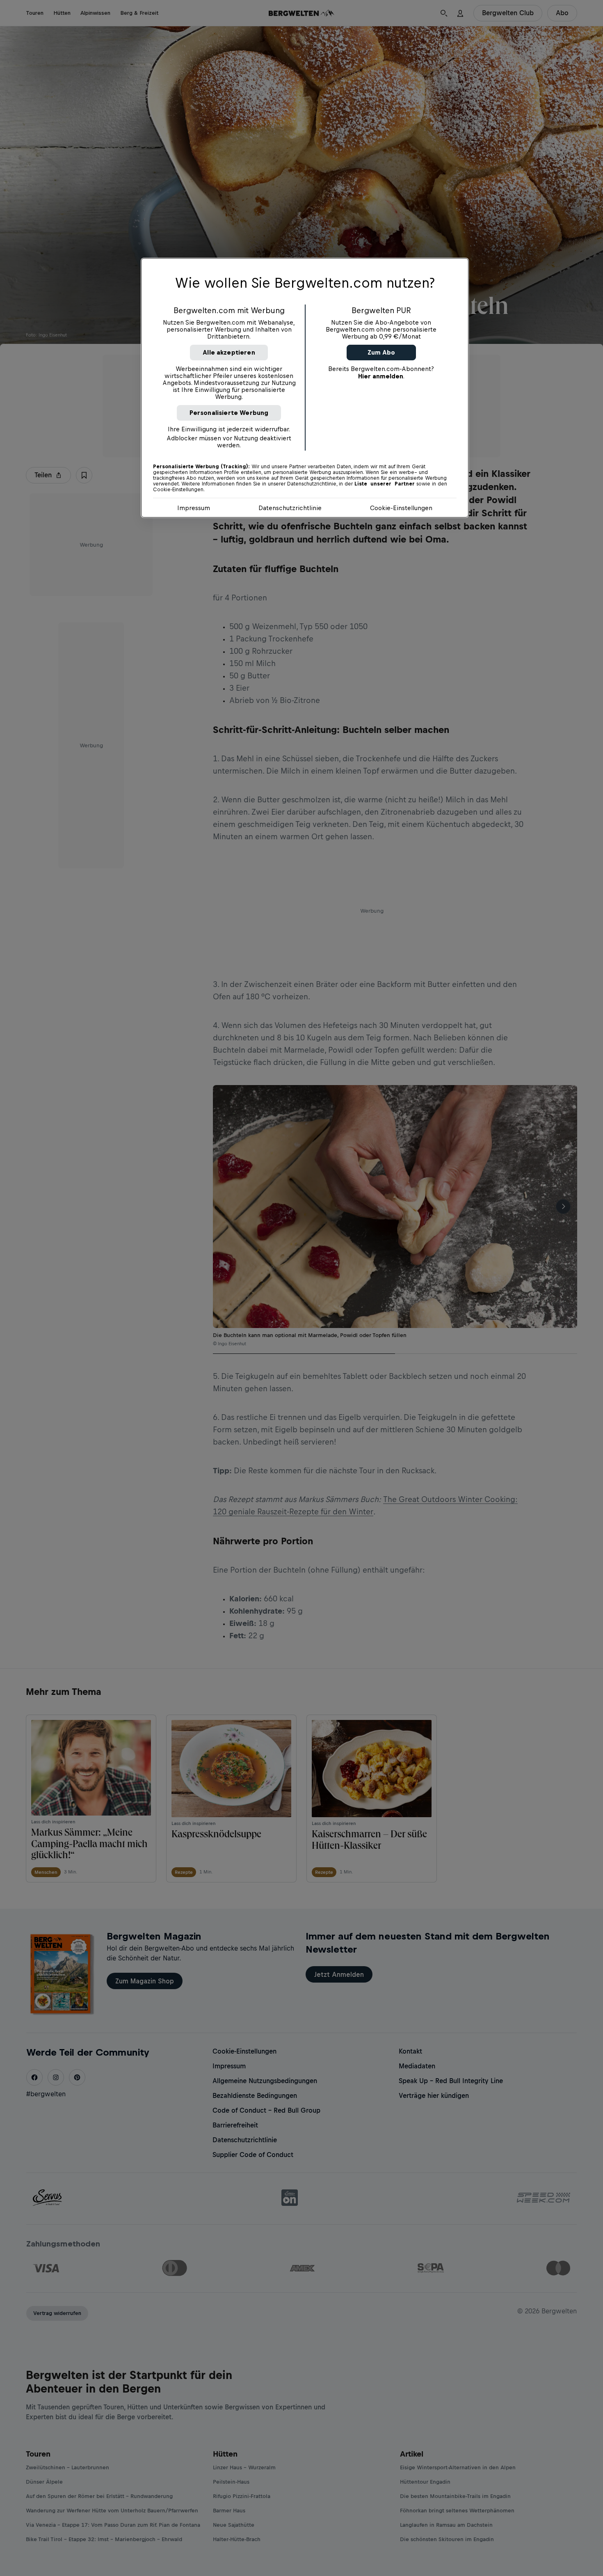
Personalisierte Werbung (229, 413)
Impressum (194, 508)
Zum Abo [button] (381, 352)
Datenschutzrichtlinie (290, 508)
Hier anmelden (381, 376)
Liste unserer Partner (385, 484)
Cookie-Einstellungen (401, 508)
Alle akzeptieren (229, 352)
